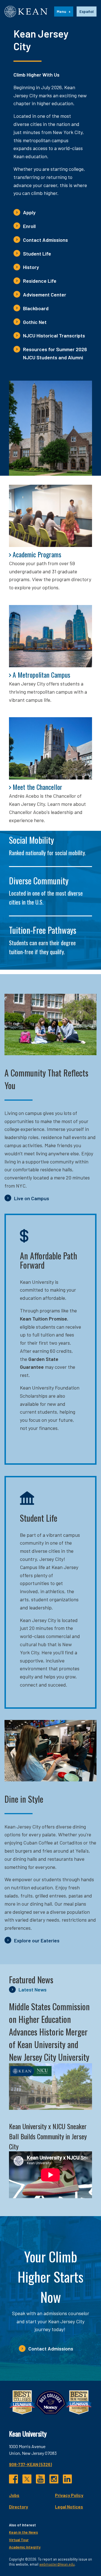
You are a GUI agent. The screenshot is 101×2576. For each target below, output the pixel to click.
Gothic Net (35, 322)
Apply (29, 212)
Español (87, 11)
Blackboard (36, 308)
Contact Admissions (45, 240)
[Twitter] (27, 2479)
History (31, 267)
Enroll (29, 226)
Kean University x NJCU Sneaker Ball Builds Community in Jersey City (48, 2136)
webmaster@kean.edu (57, 2564)
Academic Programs (37, 554)
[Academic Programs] (50, 516)
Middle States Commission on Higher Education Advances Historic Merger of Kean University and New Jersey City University (49, 2032)
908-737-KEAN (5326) (30, 2464)
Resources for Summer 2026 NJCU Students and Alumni (55, 353)
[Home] (26, 12)
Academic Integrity (25, 2547)
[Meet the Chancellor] (50, 748)
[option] (87, 12)
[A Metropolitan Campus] (50, 636)
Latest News (33, 1990)
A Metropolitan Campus (41, 675)
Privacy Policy (69, 2495)
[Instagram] (54, 2479)
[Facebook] (13, 2479)
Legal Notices (69, 2507)
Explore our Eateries (37, 1940)
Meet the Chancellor (37, 787)
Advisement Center (45, 295)
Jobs (14, 2495)
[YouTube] (40, 2479)
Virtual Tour (19, 2540)
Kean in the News (23, 2532)
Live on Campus (32, 1198)
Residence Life (40, 281)
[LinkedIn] (67, 2479)
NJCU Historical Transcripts (54, 335)
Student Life (37, 254)
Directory (19, 2507)
